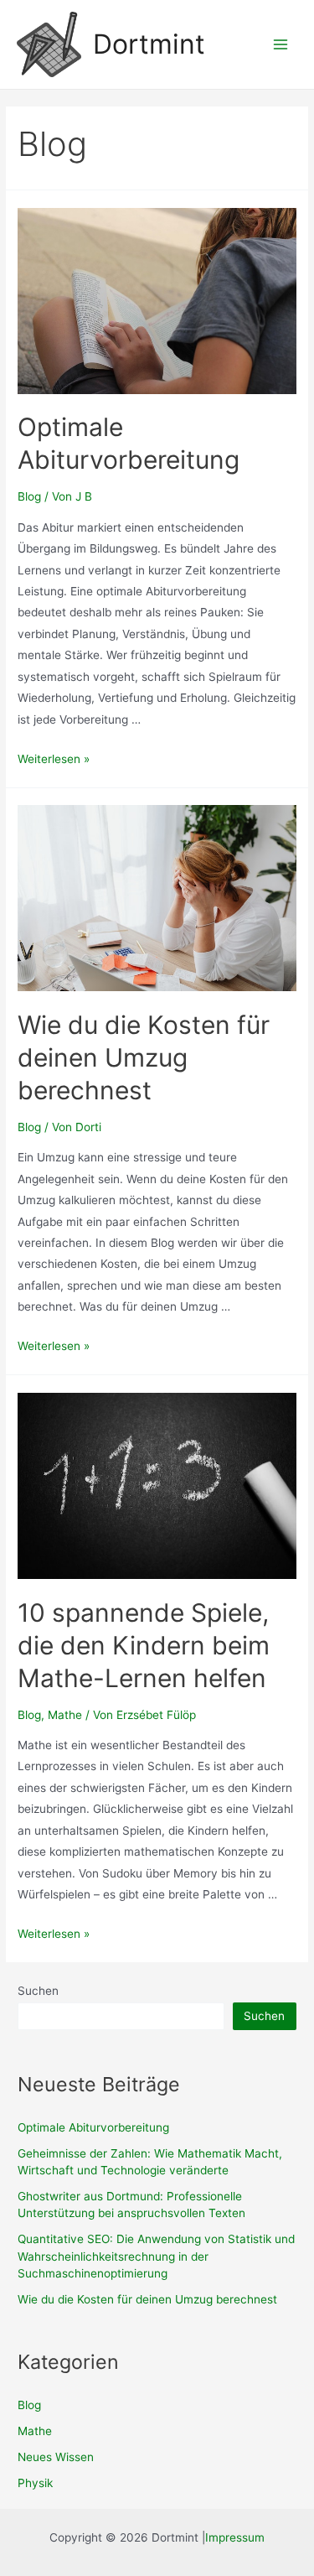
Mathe (65, 1715)
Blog (29, 496)
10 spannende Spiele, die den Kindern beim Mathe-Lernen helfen (144, 1645)
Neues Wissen (56, 2457)
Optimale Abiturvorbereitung (93, 2127)
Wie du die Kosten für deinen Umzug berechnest (144, 1057)
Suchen (38, 1991)
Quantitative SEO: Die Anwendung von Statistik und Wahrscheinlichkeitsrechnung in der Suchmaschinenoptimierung (156, 2256)
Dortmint (149, 44)
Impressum (235, 2537)
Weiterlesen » (54, 759)
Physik (35, 2483)
